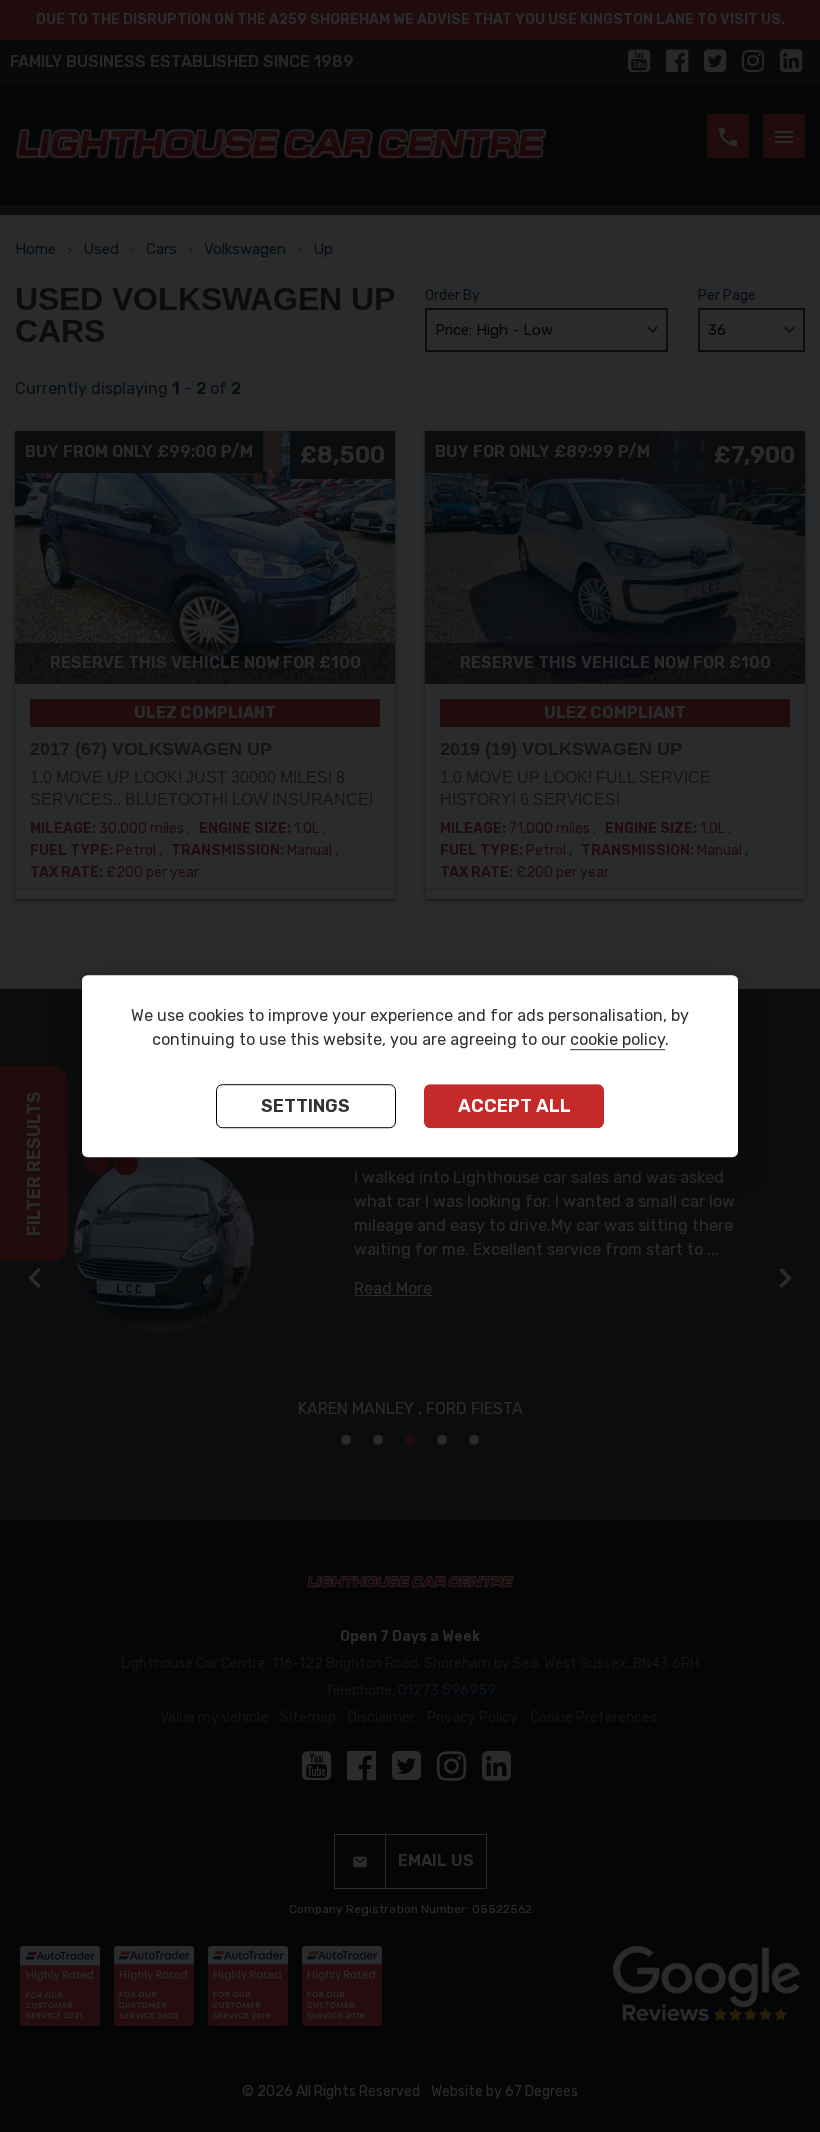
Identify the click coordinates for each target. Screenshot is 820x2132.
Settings (305, 1106)
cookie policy (617, 1039)
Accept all (514, 1106)
